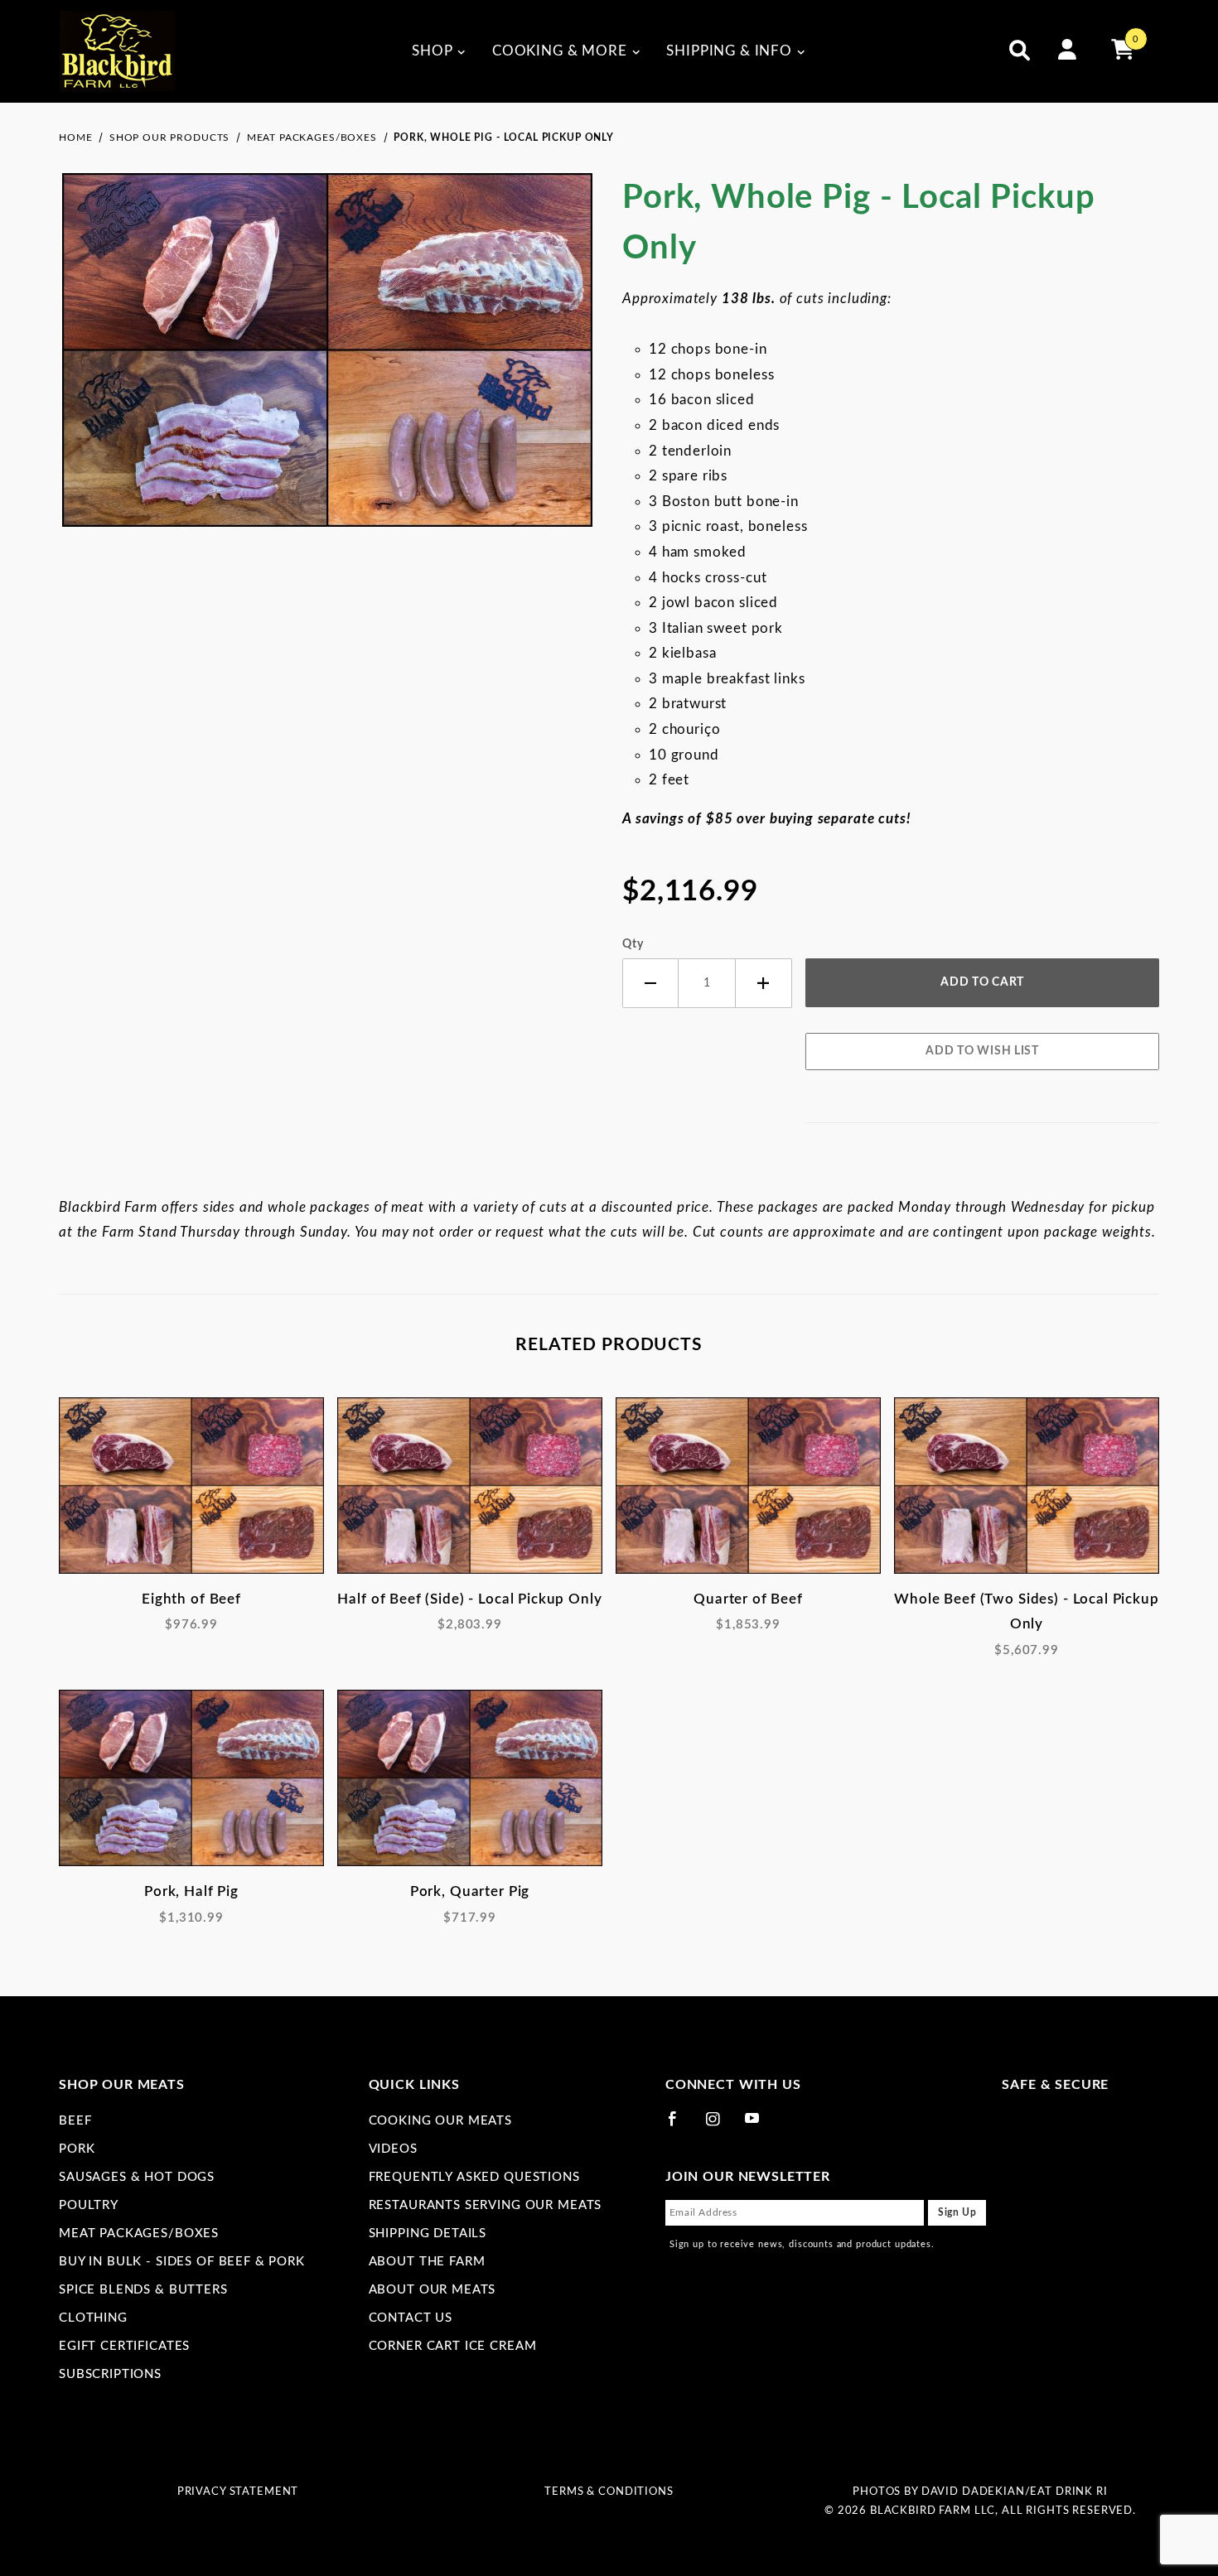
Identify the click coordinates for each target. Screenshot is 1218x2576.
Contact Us (411, 2318)
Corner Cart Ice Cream (453, 2346)
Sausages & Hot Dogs (137, 2177)
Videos (393, 2149)
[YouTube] (760, 2125)
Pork (77, 2149)
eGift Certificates (124, 2346)
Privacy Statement (238, 2492)
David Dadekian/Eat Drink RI (1015, 2492)
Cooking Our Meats (440, 2121)
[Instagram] (720, 2125)
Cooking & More (560, 51)
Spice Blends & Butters (143, 2290)
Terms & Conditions (609, 2492)
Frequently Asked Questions (474, 2177)
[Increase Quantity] (764, 984)
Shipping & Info (729, 51)
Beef (75, 2121)
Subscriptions (110, 2374)
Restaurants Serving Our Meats (486, 2205)
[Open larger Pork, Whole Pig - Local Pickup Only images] (327, 362)
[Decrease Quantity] (650, 984)
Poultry (89, 2205)
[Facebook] (680, 2125)
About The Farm (427, 2262)
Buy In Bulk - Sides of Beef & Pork (182, 2262)
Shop (432, 51)
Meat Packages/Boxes (139, 2233)
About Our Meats (433, 2290)
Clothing (93, 2318)
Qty (633, 944)
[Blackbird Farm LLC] (117, 51)
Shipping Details (428, 2233)
